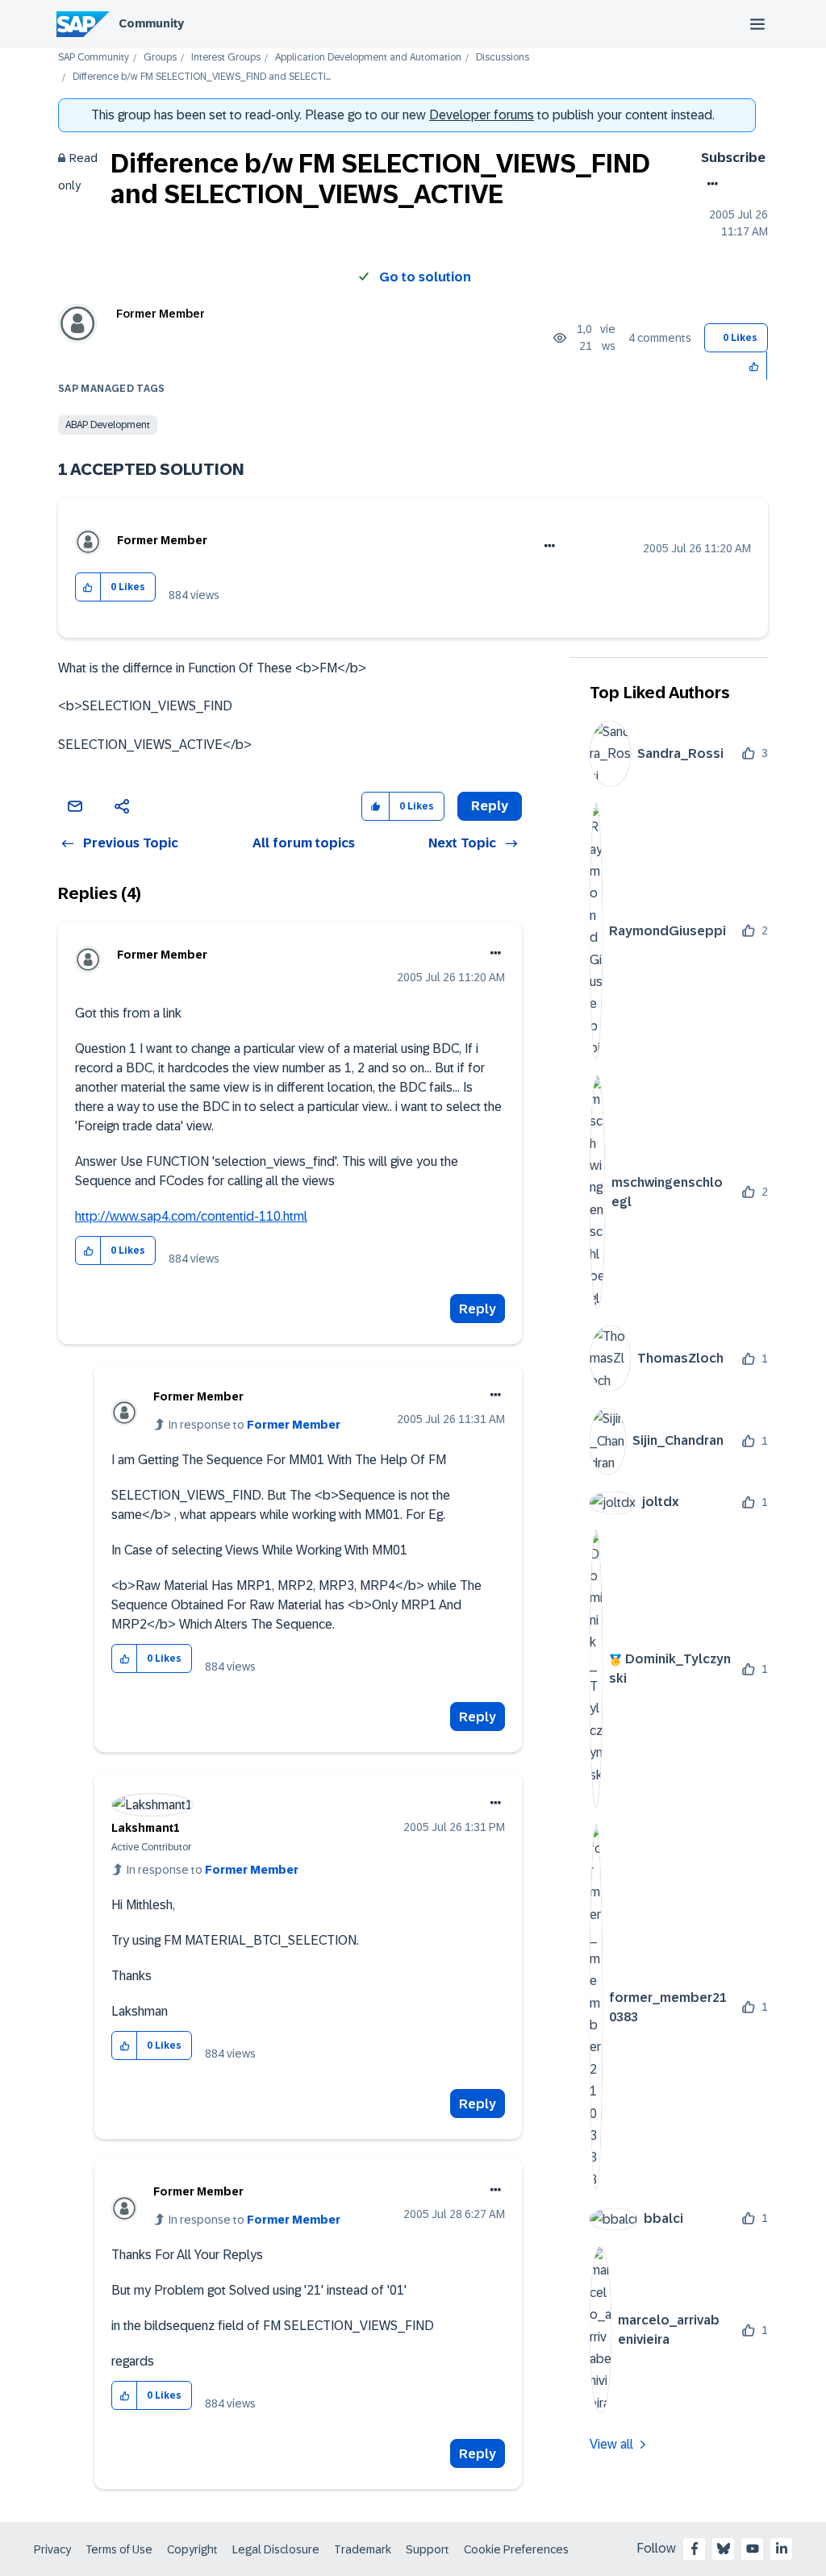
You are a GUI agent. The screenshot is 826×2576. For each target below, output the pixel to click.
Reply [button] (490, 806)
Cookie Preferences (516, 2549)
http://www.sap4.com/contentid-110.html (191, 1216)
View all (611, 2444)
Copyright (192, 2549)
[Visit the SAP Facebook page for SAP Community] (695, 2549)
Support (428, 2549)
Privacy (52, 2549)
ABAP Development (108, 425)
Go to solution (425, 277)
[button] (755, 366)
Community (151, 23)
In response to (254, 1425)
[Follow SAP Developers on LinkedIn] (782, 2549)
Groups (160, 58)
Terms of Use (119, 2549)
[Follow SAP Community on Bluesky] (724, 2549)
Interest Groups (226, 58)
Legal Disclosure (276, 2549)
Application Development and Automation (368, 58)
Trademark (363, 2549)
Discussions (503, 58)
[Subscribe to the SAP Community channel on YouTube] (753, 2549)
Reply (478, 1309)
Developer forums (482, 115)
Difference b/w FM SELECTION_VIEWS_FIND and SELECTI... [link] (202, 77)
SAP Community (94, 58)
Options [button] (709, 184)
